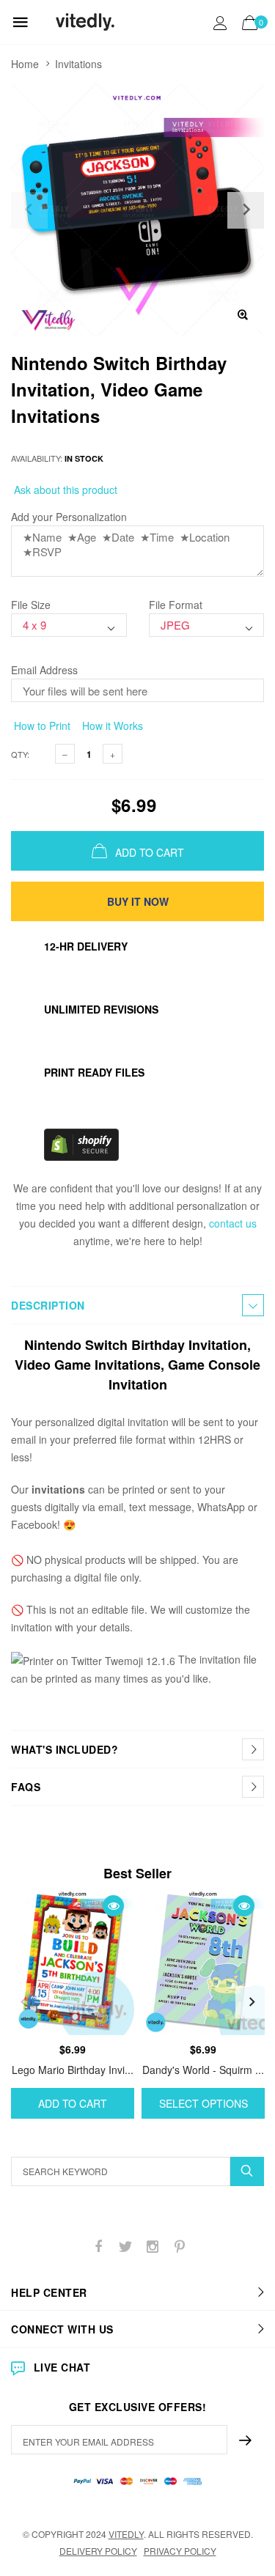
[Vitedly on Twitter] (125, 2247)
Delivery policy (98, 2551)
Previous (23, 2002)
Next (252, 2002)
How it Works (111, 726)
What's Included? (65, 1749)
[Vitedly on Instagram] (153, 2247)
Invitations (78, 64)
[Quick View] (113, 1906)
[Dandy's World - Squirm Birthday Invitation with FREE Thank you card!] (203, 1961)
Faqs (26, 1787)
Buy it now (138, 901)
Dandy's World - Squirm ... (203, 2070)
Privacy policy (180, 2551)
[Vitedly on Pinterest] (180, 2247)
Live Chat (62, 2367)
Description (48, 1305)
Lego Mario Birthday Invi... (73, 2070)
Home (25, 64)
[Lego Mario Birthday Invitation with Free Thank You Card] (73, 1961)
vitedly (126, 2534)
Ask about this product (64, 490)
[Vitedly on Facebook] (98, 2247)
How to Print (41, 726)
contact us (233, 1223)
